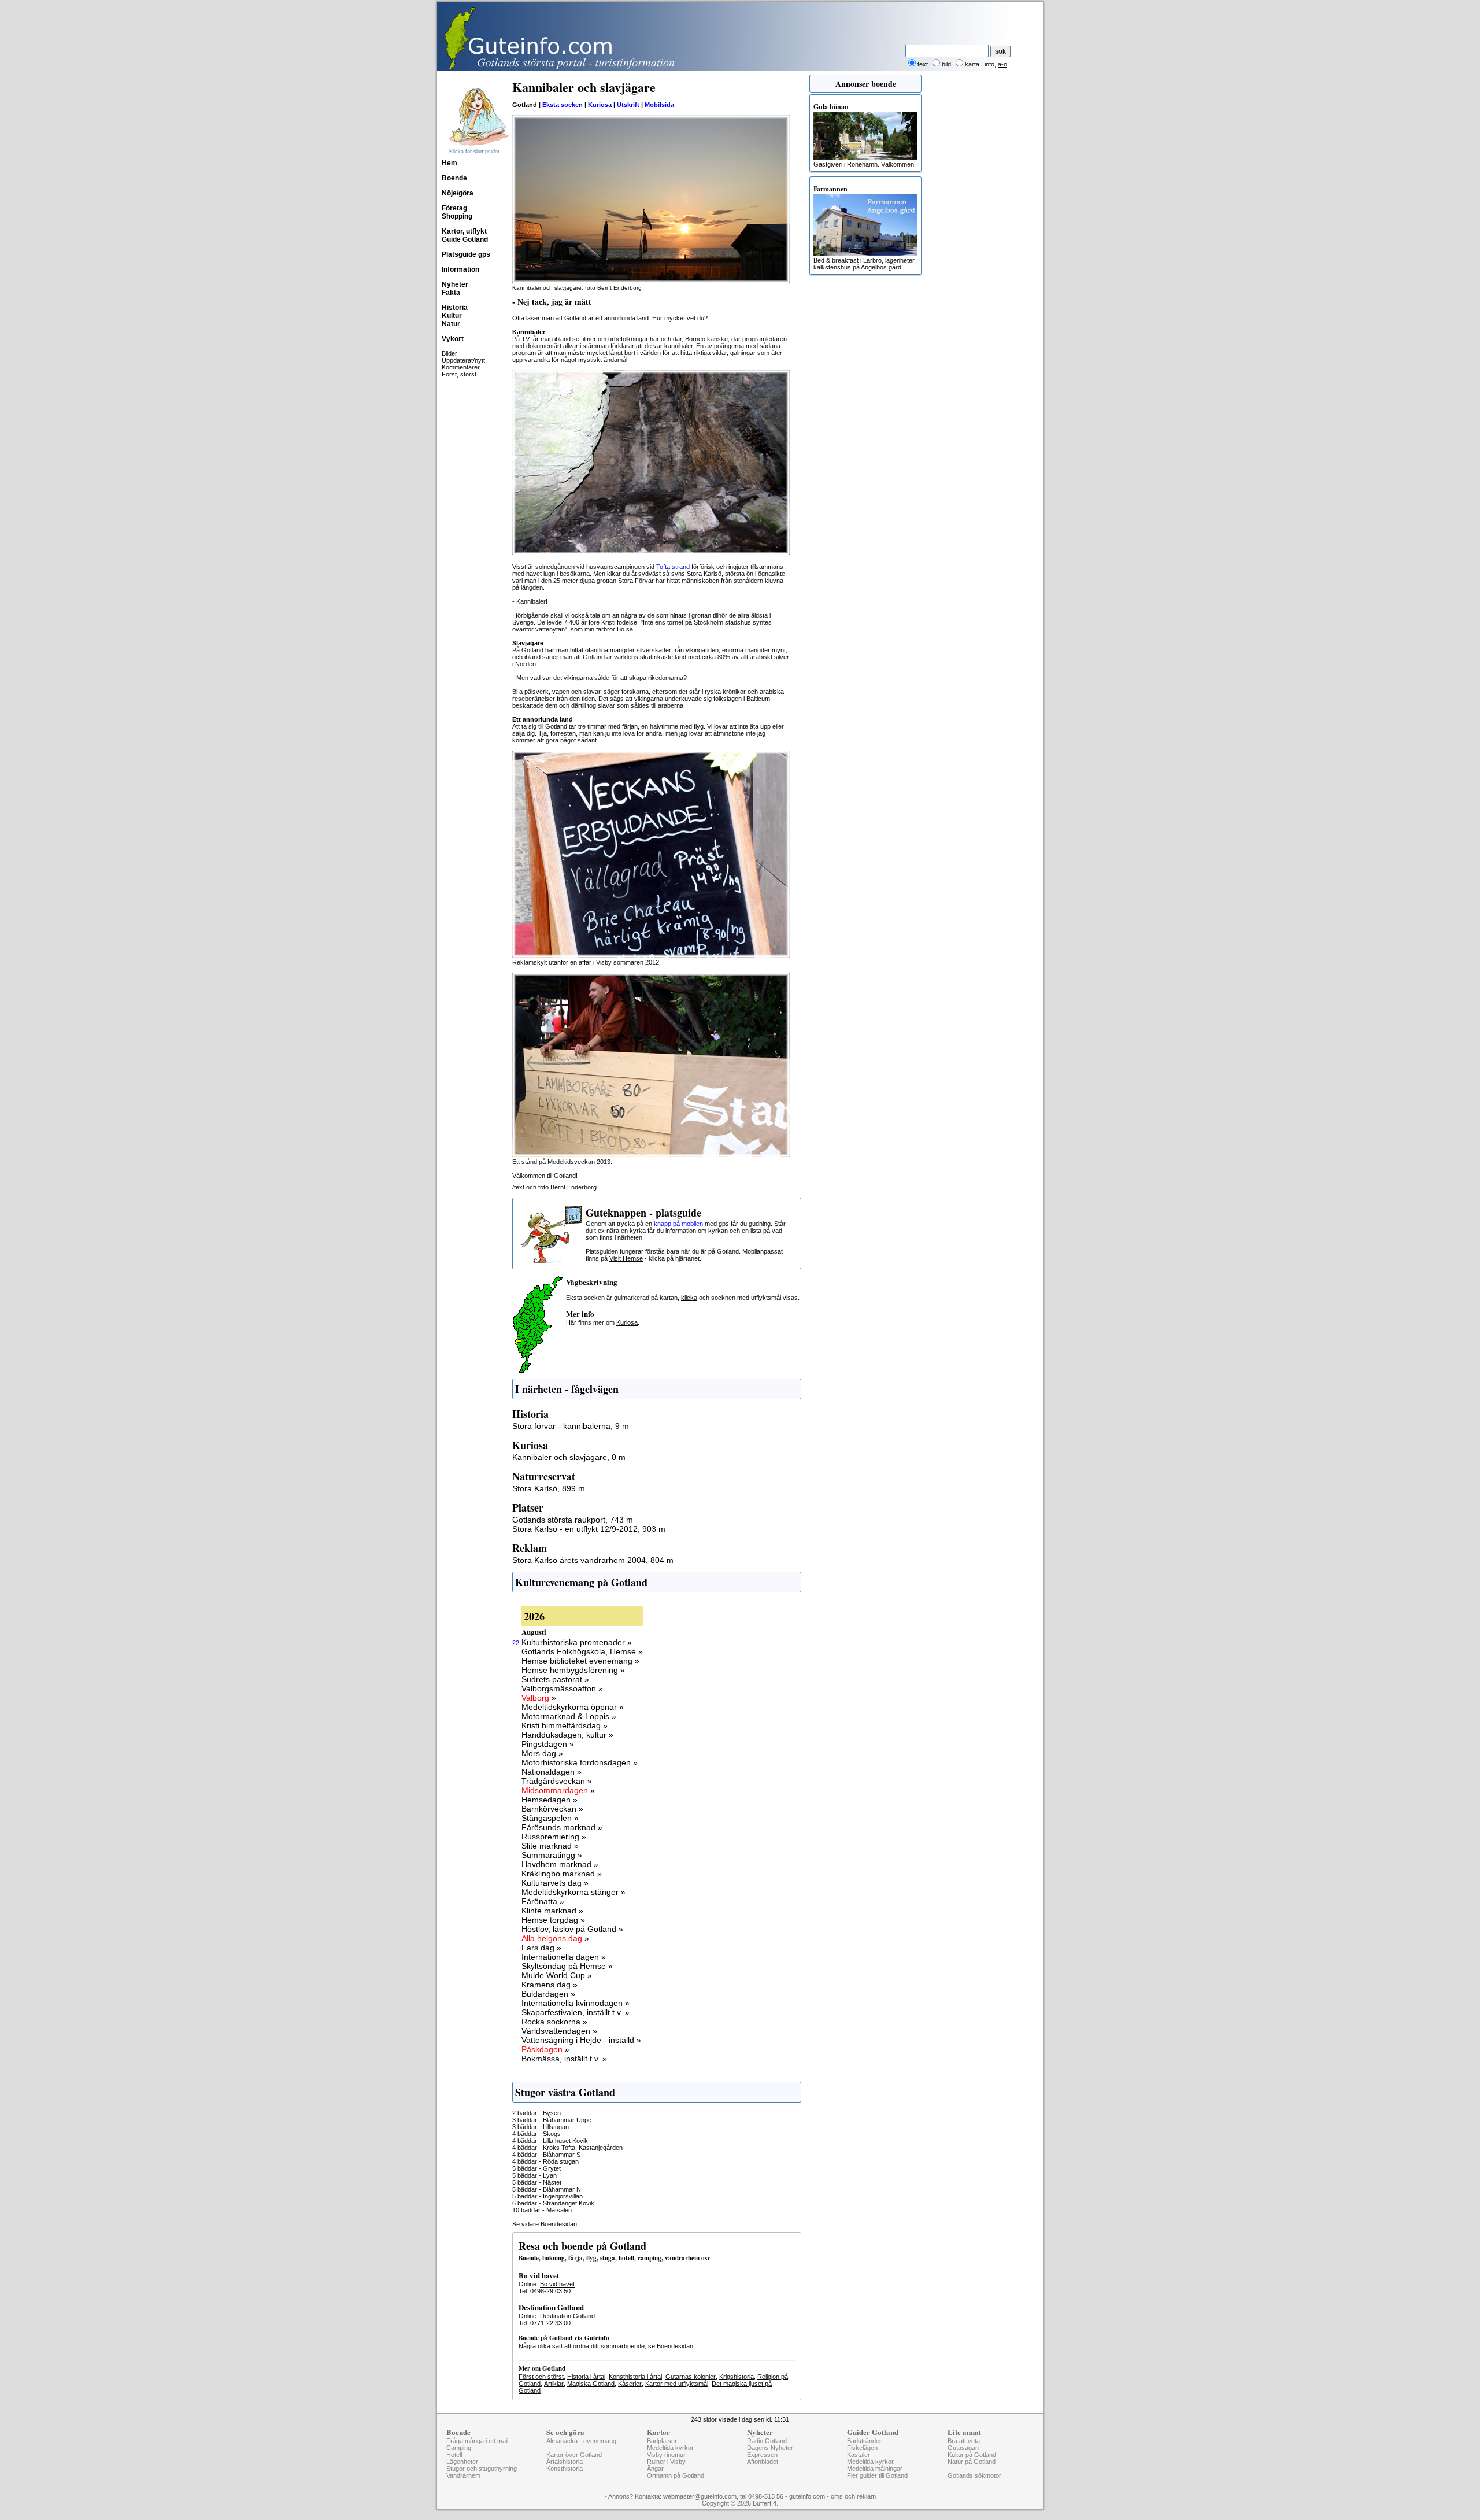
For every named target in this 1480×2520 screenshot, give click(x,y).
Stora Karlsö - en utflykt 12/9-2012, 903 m (589, 1529)
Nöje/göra (458, 193)
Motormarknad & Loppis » (569, 1716)
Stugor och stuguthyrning (482, 2469)
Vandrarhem (463, 2475)
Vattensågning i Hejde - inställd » (581, 2040)
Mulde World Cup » (557, 1975)
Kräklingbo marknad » (562, 1874)
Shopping (457, 216)
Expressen (762, 2455)
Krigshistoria (737, 2377)
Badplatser (662, 2441)
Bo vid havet (557, 2284)
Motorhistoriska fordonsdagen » (580, 1762)
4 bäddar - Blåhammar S (546, 2155)
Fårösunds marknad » (562, 1827)
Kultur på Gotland (972, 2455)
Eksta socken (563, 105)
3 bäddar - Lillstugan (541, 2127)
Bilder (449, 353)
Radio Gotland (767, 2441)
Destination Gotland (567, 2316)
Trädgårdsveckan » (557, 1781)
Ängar (655, 2469)
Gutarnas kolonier (691, 2377)
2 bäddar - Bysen (536, 2113)
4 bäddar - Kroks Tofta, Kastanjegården (567, 2148)
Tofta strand (673, 567)
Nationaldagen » (552, 1772)
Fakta (451, 293)
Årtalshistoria (565, 2462)
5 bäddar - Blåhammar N (547, 2189)
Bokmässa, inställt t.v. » (564, 2059)
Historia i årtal (586, 2377)
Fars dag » (541, 1948)
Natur (451, 324)
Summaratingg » (552, 1855)
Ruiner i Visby (666, 2462)
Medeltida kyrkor (670, 2448)
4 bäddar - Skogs (536, 2134)
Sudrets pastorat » (555, 1679)
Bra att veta (964, 2441)
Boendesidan (559, 2224)
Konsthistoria (565, 2469)
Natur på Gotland (972, 2462)
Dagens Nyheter (770, 2448)
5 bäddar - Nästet (537, 2182)
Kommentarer (461, 367)
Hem (449, 163)
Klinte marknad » (552, 1911)
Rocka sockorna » (554, 2022)
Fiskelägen (862, 2448)
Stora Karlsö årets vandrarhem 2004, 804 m (593, 1560)
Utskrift (628, 105)
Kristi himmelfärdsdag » (565, 1725)
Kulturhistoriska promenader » (577, 1642)
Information (460, 269)
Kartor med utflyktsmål (677, 2384)
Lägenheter (462, 2462)
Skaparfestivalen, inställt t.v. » (576, 2012)
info (989, 64)
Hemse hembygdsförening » (573, 1670)
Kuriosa (600, 105)
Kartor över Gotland (574, 2455)
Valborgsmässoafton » (562, 1688)
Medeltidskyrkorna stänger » (573, 1892)
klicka (689, 1298)
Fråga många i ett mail (477, 2441)
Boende (454, 178)
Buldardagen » (548, 1994)
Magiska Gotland (591, 2384)
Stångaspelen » (550, 1818)
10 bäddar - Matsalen (542, 2210)
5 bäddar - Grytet (536, 2168)
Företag (454, 208)
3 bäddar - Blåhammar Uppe (552, 2120)
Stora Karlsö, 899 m (549, 1488)
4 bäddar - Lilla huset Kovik (550, 2141)
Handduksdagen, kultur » (567, 1735)
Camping (459, 2448)
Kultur (452, 316)
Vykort (453, 339)
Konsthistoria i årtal (635, 2377)
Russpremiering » (554, 1837)
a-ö (1002, 64)
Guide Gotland (465, 239)
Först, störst (459, 374)
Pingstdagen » (548, 1744)
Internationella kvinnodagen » (576, 2003)
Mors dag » (542, 1753)
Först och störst (541, 2377)
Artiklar (554, 2384)
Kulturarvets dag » (555, 1883)
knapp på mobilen (678, 1224)
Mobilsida (659, 105)
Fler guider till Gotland (877, 2475)
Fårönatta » (543, 1901)
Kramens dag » (550, 1985)
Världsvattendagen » (559, 2031)
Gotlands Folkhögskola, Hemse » (582, 1651)
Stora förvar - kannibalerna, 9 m (571, 1426)
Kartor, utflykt (464, 231)
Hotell (454, 2455)
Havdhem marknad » (560, 1864)
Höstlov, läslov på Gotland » (572, 1929)
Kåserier (630, 2384)
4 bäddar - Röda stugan (545, 2161)
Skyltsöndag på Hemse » (567, 1966)
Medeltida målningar (875, 2469)
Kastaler (859, 2455)
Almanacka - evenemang (581, 2441)
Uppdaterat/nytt (463, 360)
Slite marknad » (550, 1846)
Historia (455, 308)
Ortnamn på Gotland (676, 2475)
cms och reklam (853, 2496)
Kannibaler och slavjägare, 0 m (569, 1457)
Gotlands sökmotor (974, 2475)
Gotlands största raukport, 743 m (573, 1520)
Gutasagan (963, 2448)
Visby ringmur (666, 2455)
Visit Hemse (626, 1258)
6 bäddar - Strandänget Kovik (553, 2203)
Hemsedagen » (550, 1800)
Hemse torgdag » (553, 1920)
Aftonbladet (763, 2462)
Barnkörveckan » (552, 1809)
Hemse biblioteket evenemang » (580, 1661)
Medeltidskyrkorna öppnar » (573, 1707)
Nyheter (455, 284)
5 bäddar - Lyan (534, 2175)
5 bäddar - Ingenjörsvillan (547, 2196)
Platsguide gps (466, 254)
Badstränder (864, 2441)
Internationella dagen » (564, 1957)
